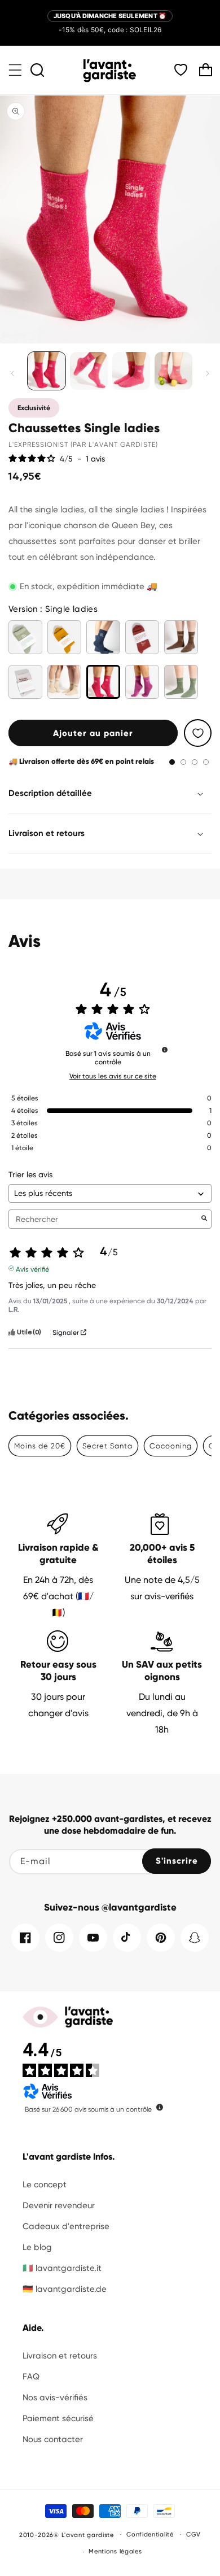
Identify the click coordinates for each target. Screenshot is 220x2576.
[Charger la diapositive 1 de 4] (172, 762)
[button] (15, 70)
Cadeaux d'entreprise (66, 2226)
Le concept (45, 2185)
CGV (193, 2534)
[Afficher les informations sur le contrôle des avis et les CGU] (160, 2107)
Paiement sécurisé (58, 2418)
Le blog (37, 2247)
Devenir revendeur (59, 2205)
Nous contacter (53, 2439)
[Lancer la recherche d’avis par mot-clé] (204, 1219)
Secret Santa (107, 1446)
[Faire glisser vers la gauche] (12, 373)
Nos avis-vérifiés (55, 2397)
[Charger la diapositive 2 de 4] (183, 762)
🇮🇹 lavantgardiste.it (62, 2268)
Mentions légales (115, 2551)
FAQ (31, 2377)
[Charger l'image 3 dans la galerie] (131, 371)
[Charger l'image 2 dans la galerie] (89, 371)
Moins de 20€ (40, 1446)
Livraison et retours (60, 2356)
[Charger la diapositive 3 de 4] (195, 762)
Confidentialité (150, 2534)
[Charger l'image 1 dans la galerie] (47, 371)
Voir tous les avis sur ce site (113, 1076)
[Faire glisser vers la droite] (208, 373)
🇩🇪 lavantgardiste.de (65, 2289)
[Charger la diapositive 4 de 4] (206, 762)
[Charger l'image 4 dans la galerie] (173, 371)
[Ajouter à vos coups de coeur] (198, 733)
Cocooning (171, 1446)
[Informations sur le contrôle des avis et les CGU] (165, 1050)
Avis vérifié (32, 1268)
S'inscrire (177, 1861)
